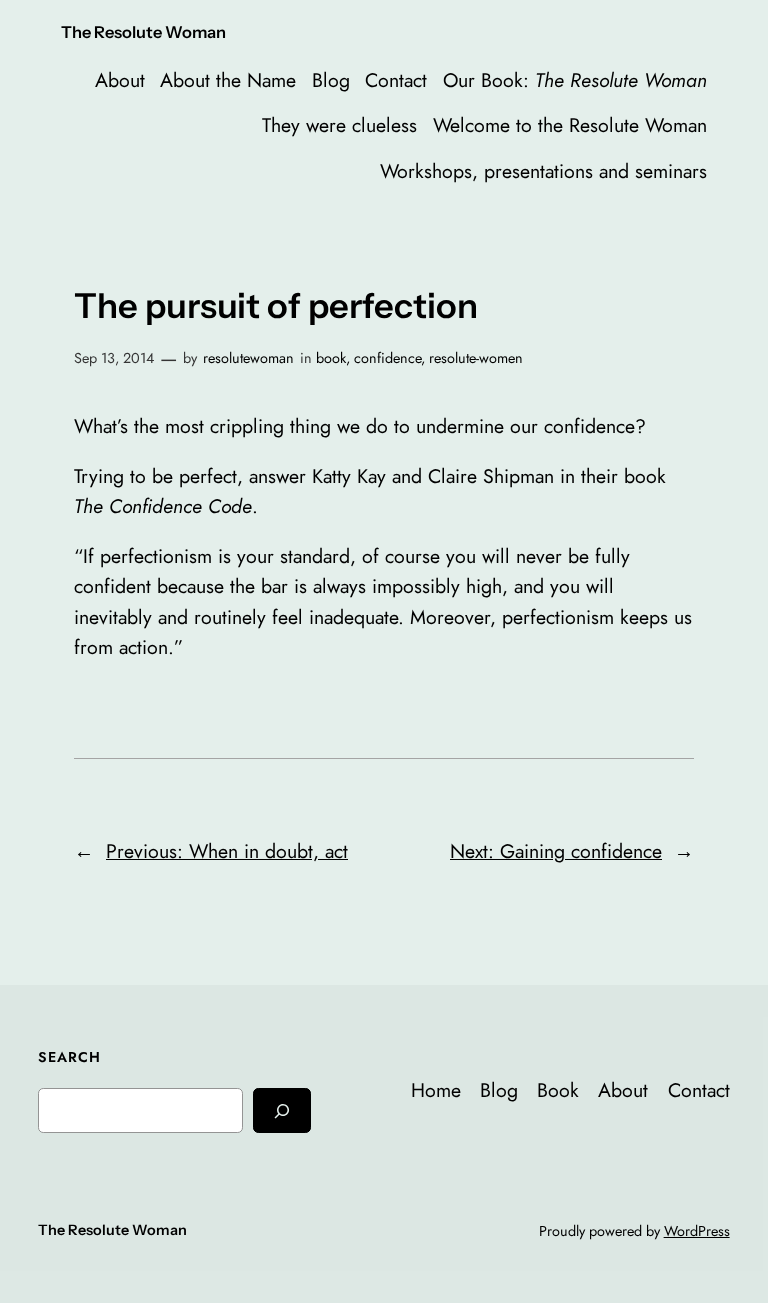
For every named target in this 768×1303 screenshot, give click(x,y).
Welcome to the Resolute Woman (570, 125)
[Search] (282, 1110)
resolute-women (476, 358)
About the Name (228, 80)
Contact (396, 80)
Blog (331, 80)
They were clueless (339, 125)
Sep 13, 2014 (114, 358)
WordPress (697, 1231)
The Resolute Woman (143, 32)
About (120, 80)
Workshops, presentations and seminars (543, 171)
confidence (387, 358)
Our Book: (575, 80)
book (331, 358)
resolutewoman (248, 358)
